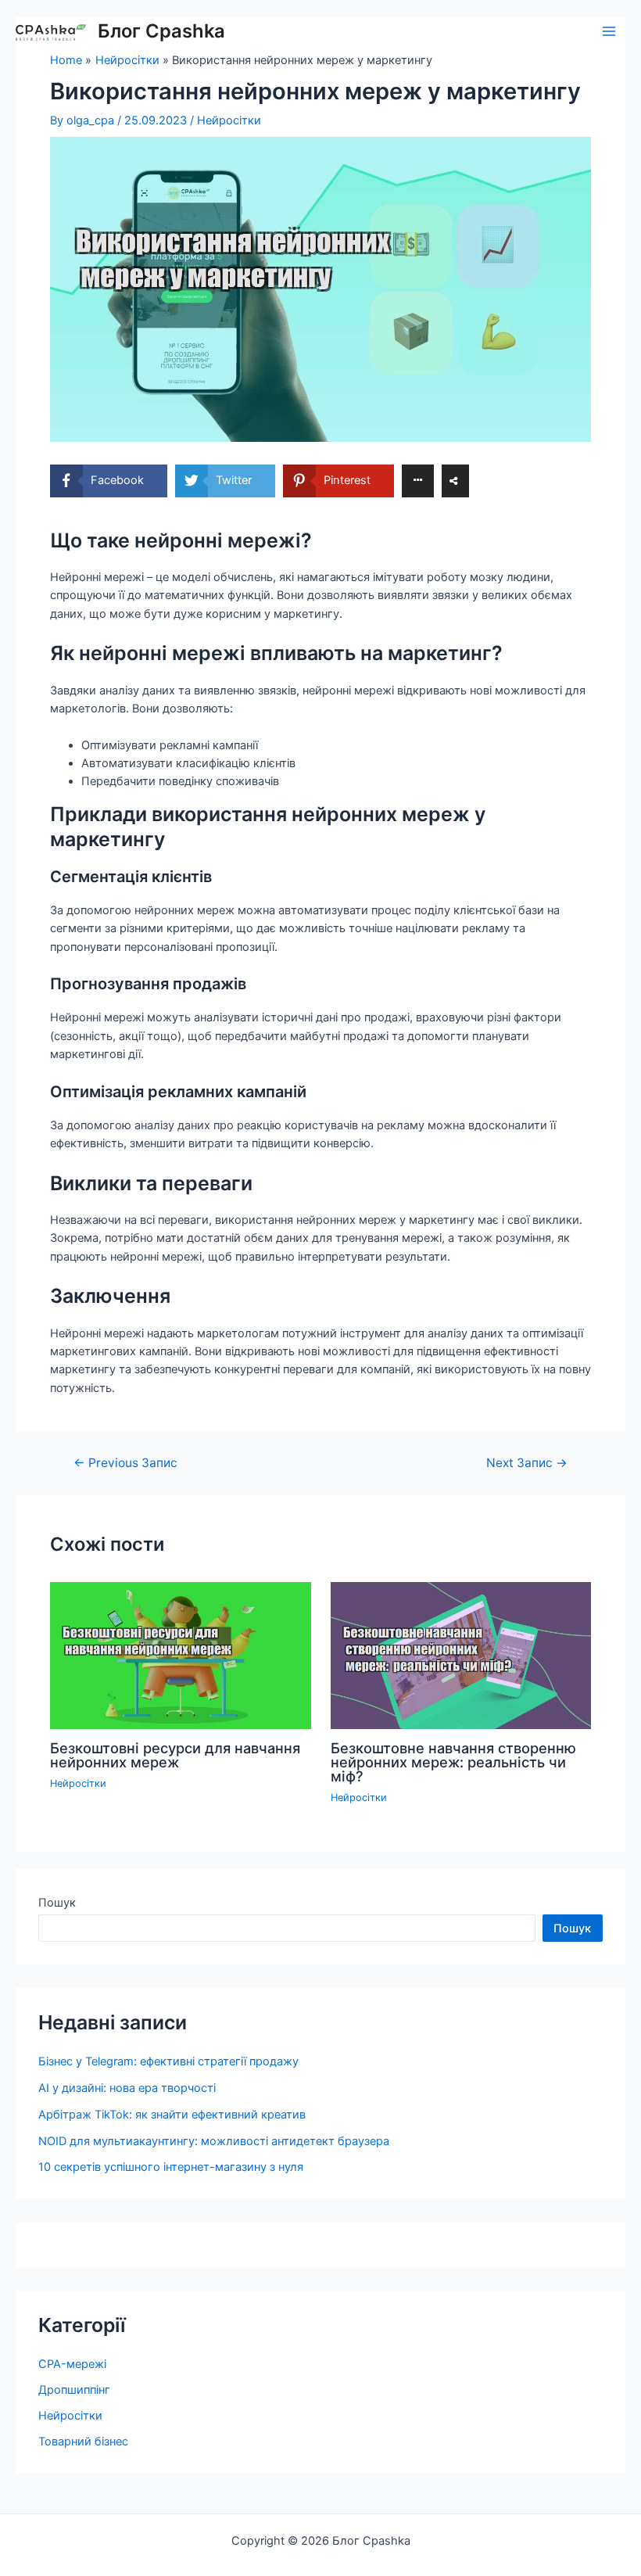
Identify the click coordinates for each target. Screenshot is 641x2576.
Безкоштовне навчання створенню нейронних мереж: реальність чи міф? (453, 1762)
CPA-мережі (72, 2364)
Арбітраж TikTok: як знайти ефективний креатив (172, 2115)
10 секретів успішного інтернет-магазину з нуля (171, 2167)
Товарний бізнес (83, 2441)
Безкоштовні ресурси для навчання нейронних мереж (175, 1755)
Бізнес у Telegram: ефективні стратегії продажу (168, 2061)
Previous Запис (125, 1463)
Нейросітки (229, 120)
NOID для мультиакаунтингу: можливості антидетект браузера (214, 2141)
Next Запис (527, 1463)
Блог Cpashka (161, 31)
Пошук (57, 1903)
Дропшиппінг (74, 2390)
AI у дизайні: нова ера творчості (127, 2088)
